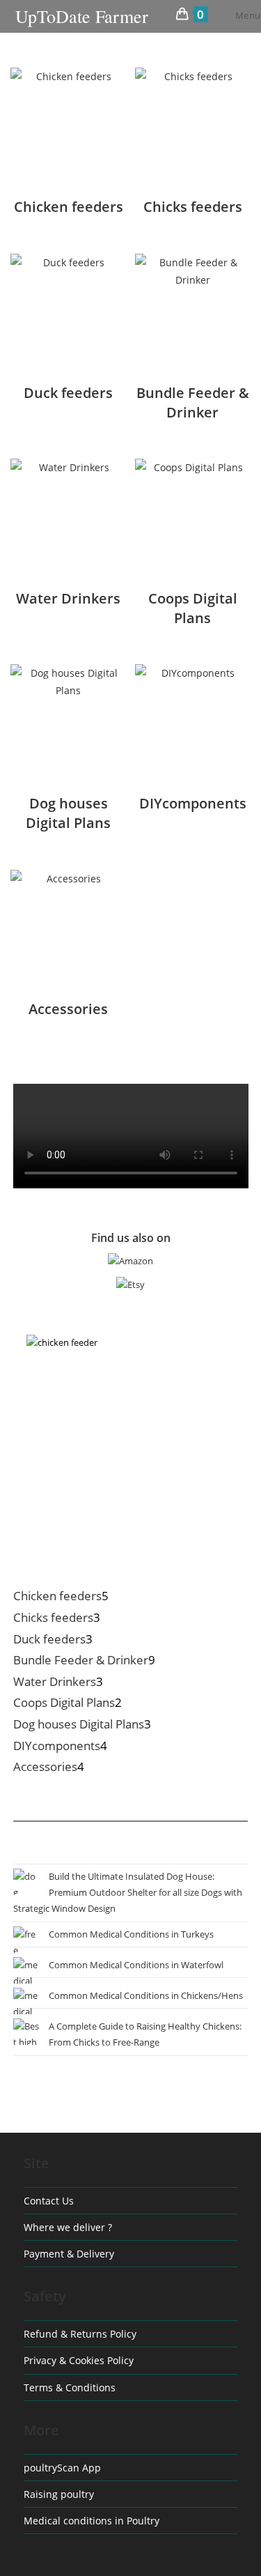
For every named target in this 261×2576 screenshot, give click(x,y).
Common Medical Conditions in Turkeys (131, 1934)
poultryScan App (62, 2468)
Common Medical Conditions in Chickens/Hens (146, 1995)
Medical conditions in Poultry (92, 2521)
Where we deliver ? (68, 2227)
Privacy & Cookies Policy (79, 2360)
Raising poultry (59, 2494)
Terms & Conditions (70, 2387)
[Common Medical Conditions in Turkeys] (26, 1940)
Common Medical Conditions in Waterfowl (136, 1965)
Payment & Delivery (69, 2254)
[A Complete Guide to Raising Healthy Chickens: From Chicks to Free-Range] (26, 2032)
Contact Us (49, 2201)
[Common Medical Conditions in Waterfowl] (26, 1970)
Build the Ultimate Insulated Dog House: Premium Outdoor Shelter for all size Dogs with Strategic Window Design (128, 1893)
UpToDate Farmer (82, 16)
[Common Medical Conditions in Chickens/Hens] (26, 2001)
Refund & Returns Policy (80, 2334)
